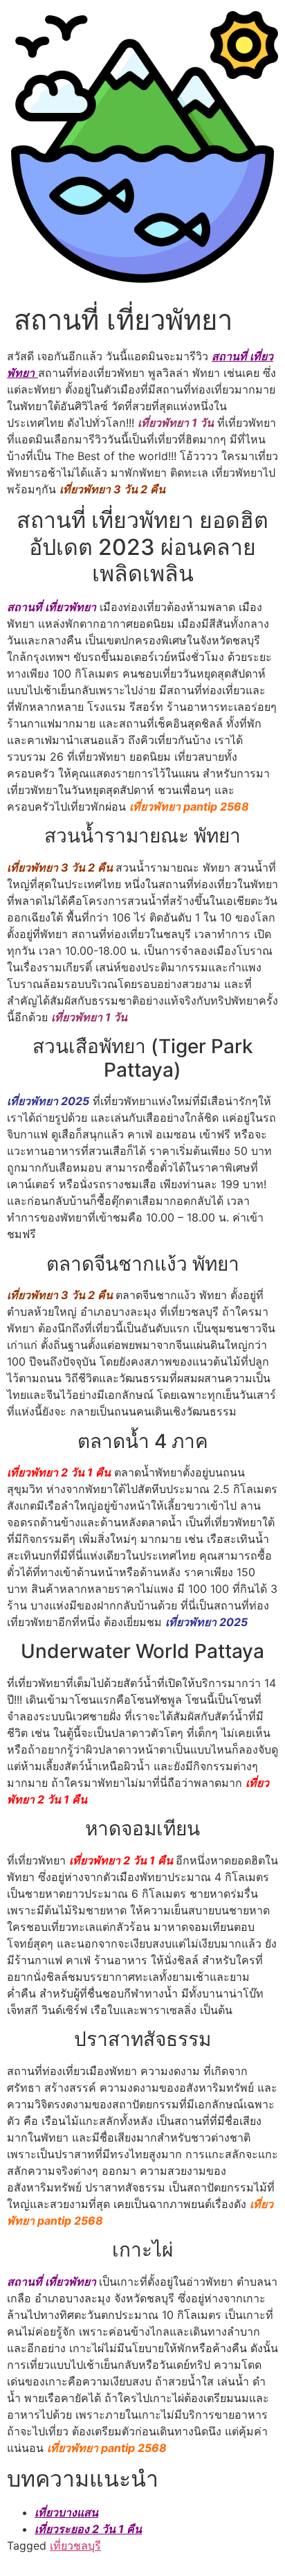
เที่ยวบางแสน (66, 2512)
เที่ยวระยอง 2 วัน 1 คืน (88, 2529)
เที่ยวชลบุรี (75, 2546)
